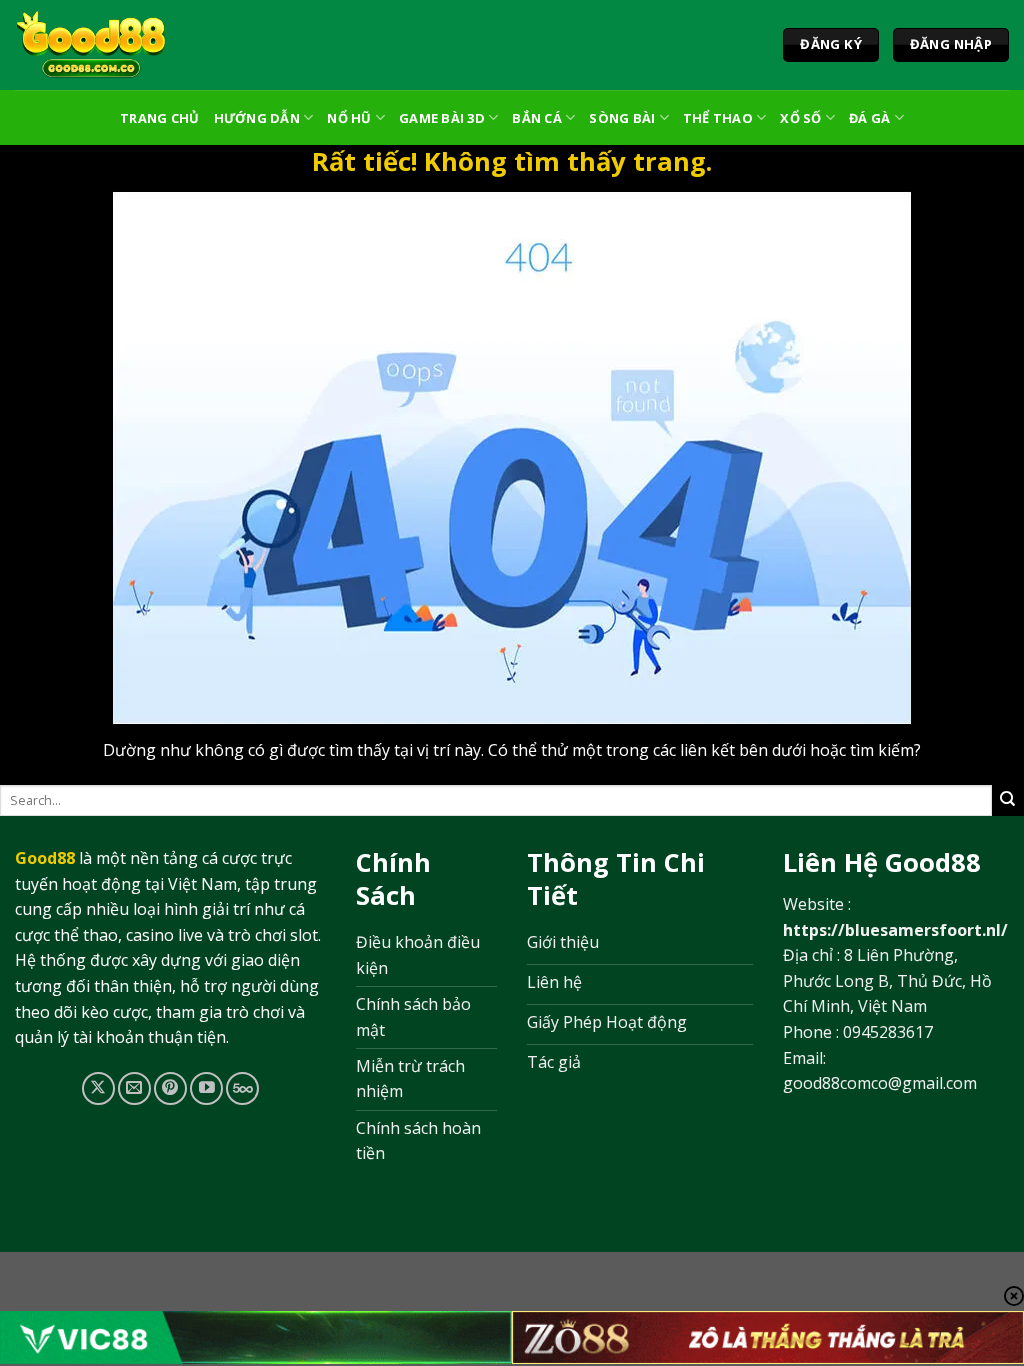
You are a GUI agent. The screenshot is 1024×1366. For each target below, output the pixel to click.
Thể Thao (718, 118)
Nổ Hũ (349, 118)
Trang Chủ (159, 118)
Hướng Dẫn (257, 118)
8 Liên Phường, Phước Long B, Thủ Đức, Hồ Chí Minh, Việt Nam (887, 980)
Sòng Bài (622, 118)
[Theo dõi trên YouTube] (206, 1088)
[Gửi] (1008, 800)
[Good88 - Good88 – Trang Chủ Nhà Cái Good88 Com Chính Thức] (91, 45)
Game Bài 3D (442, 118)
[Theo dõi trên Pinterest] (170, 1088)
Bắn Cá (537, 118)
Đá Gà (869, 118)
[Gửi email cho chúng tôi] (134, 1088)
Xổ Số (800, 118)
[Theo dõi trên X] (98, 1088)
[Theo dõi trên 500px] (242, 1088)
